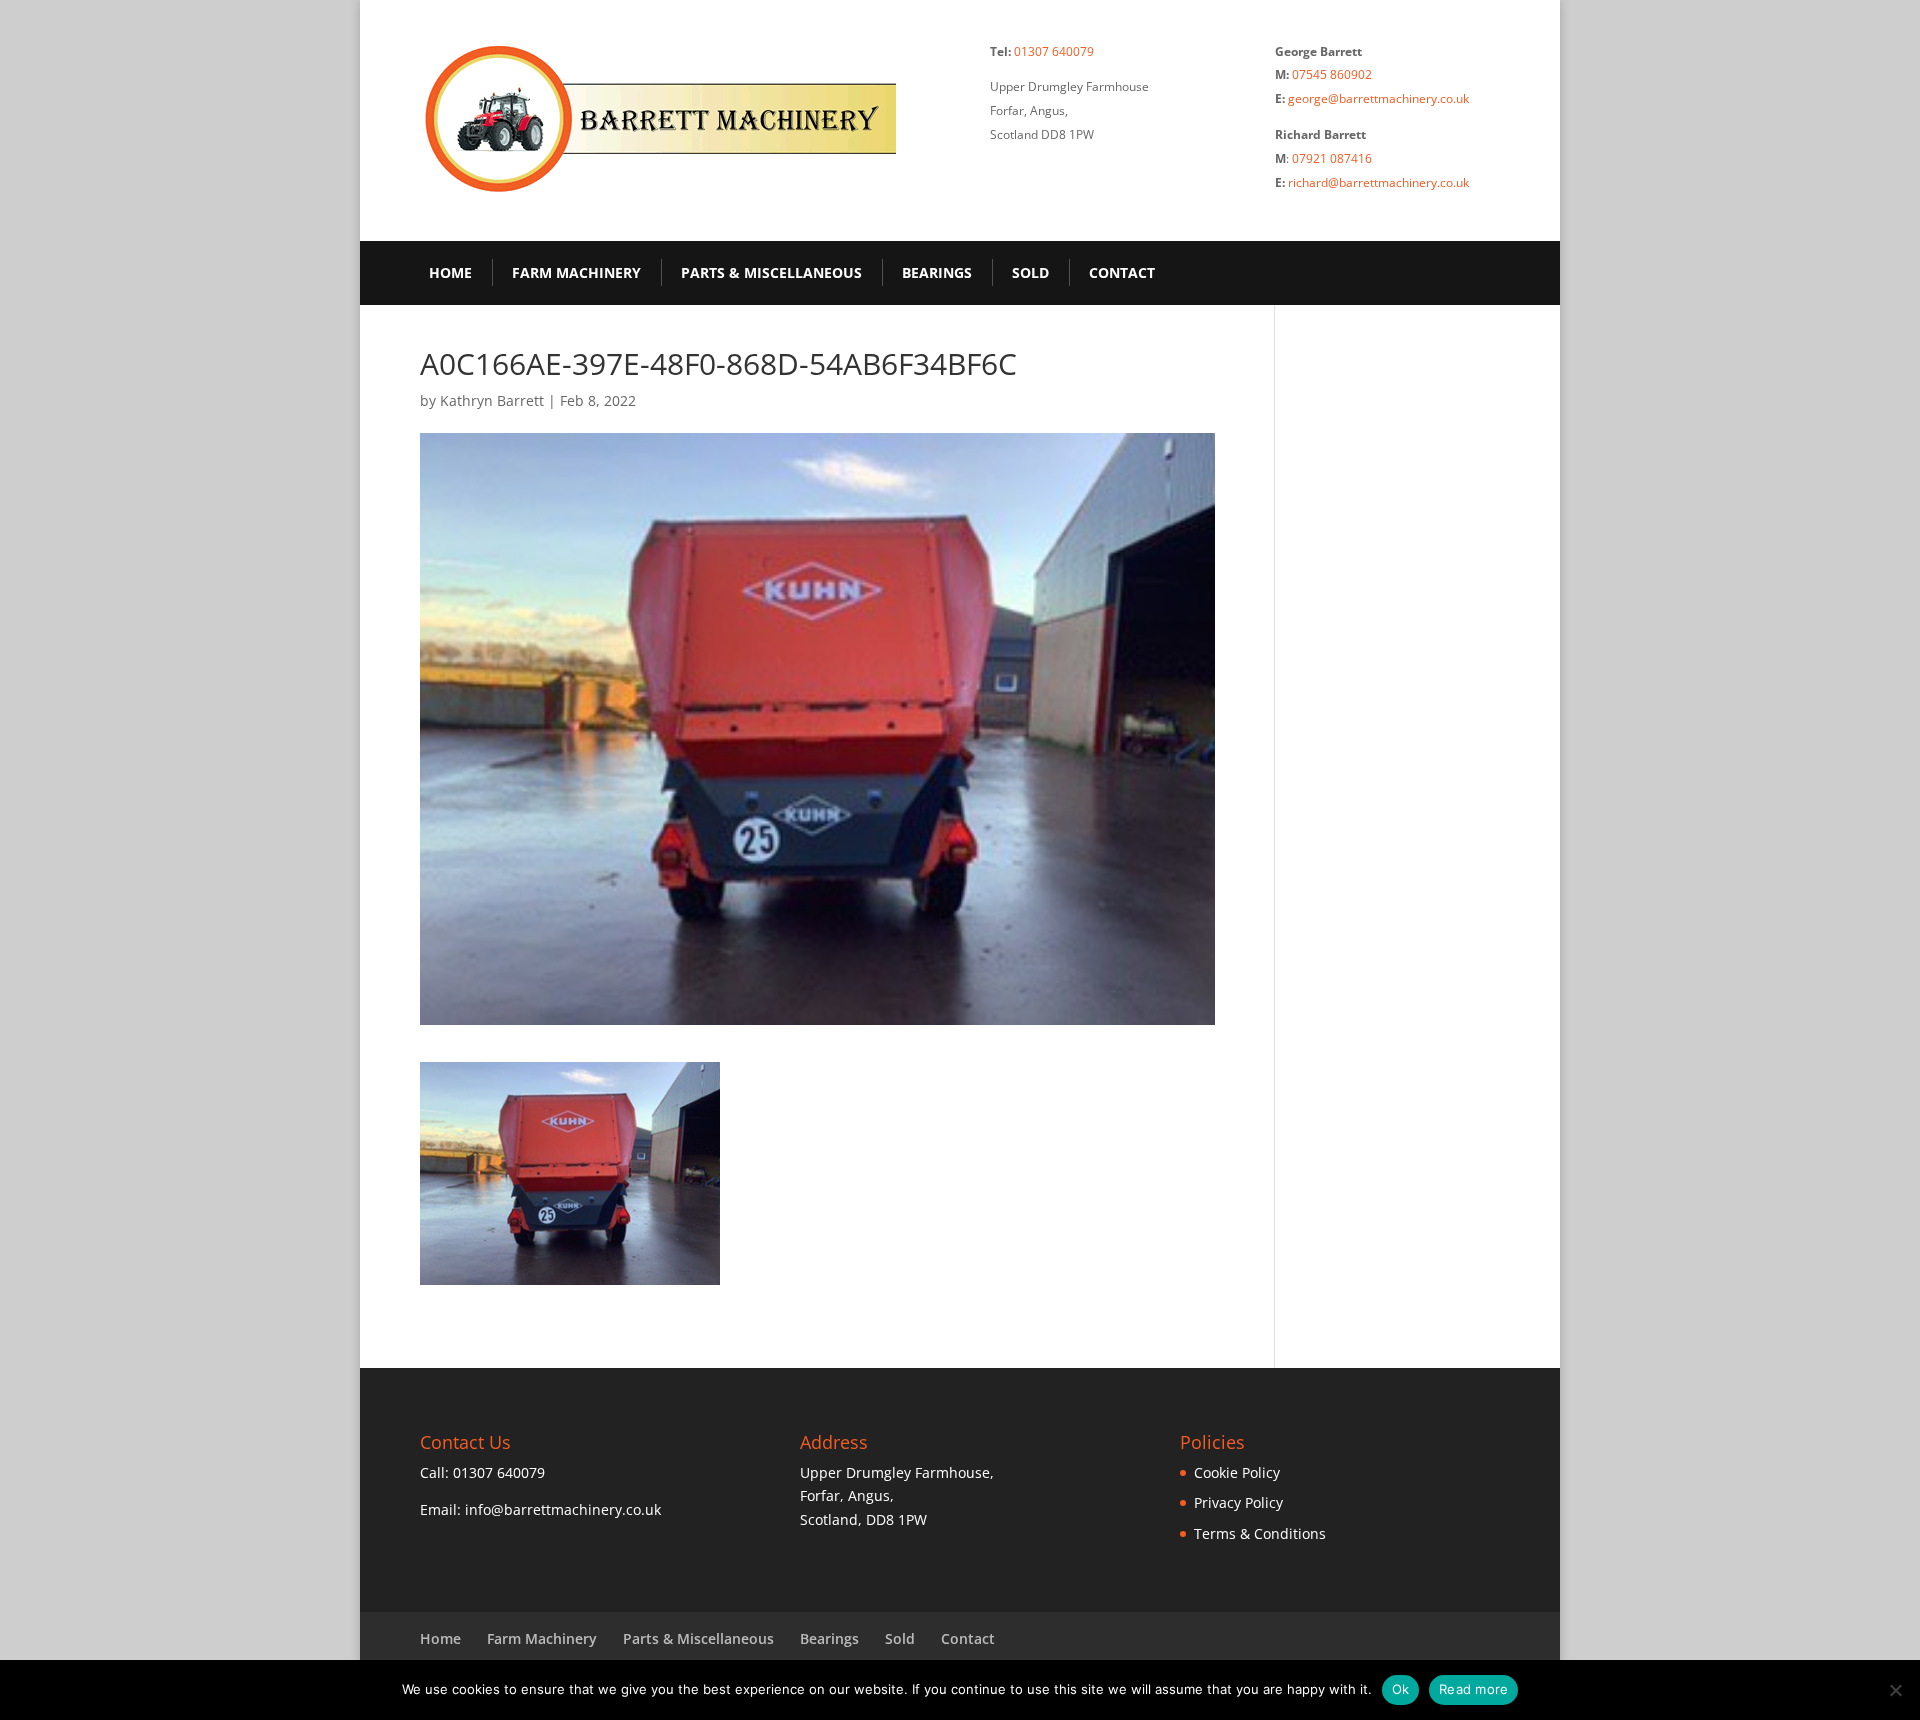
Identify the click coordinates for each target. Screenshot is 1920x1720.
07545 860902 (1332, 74)
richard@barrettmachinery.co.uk (1378, 182)
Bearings (937, 272)
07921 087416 (1332, 158)
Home (450, 272)
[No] (1895, 1690)
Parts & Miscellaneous (771, 272)
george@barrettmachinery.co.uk (1378, 98)
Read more (1473, 1689)
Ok (1401, 1689)
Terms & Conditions (1260, 1533)
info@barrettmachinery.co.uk (563, 1509)
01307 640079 (1054, 51)
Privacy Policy (1238, 1502)
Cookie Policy (1237, 1472)
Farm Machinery (576, 272)
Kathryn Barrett (492, 400)
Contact (1122, 272)
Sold (1030, 272)
